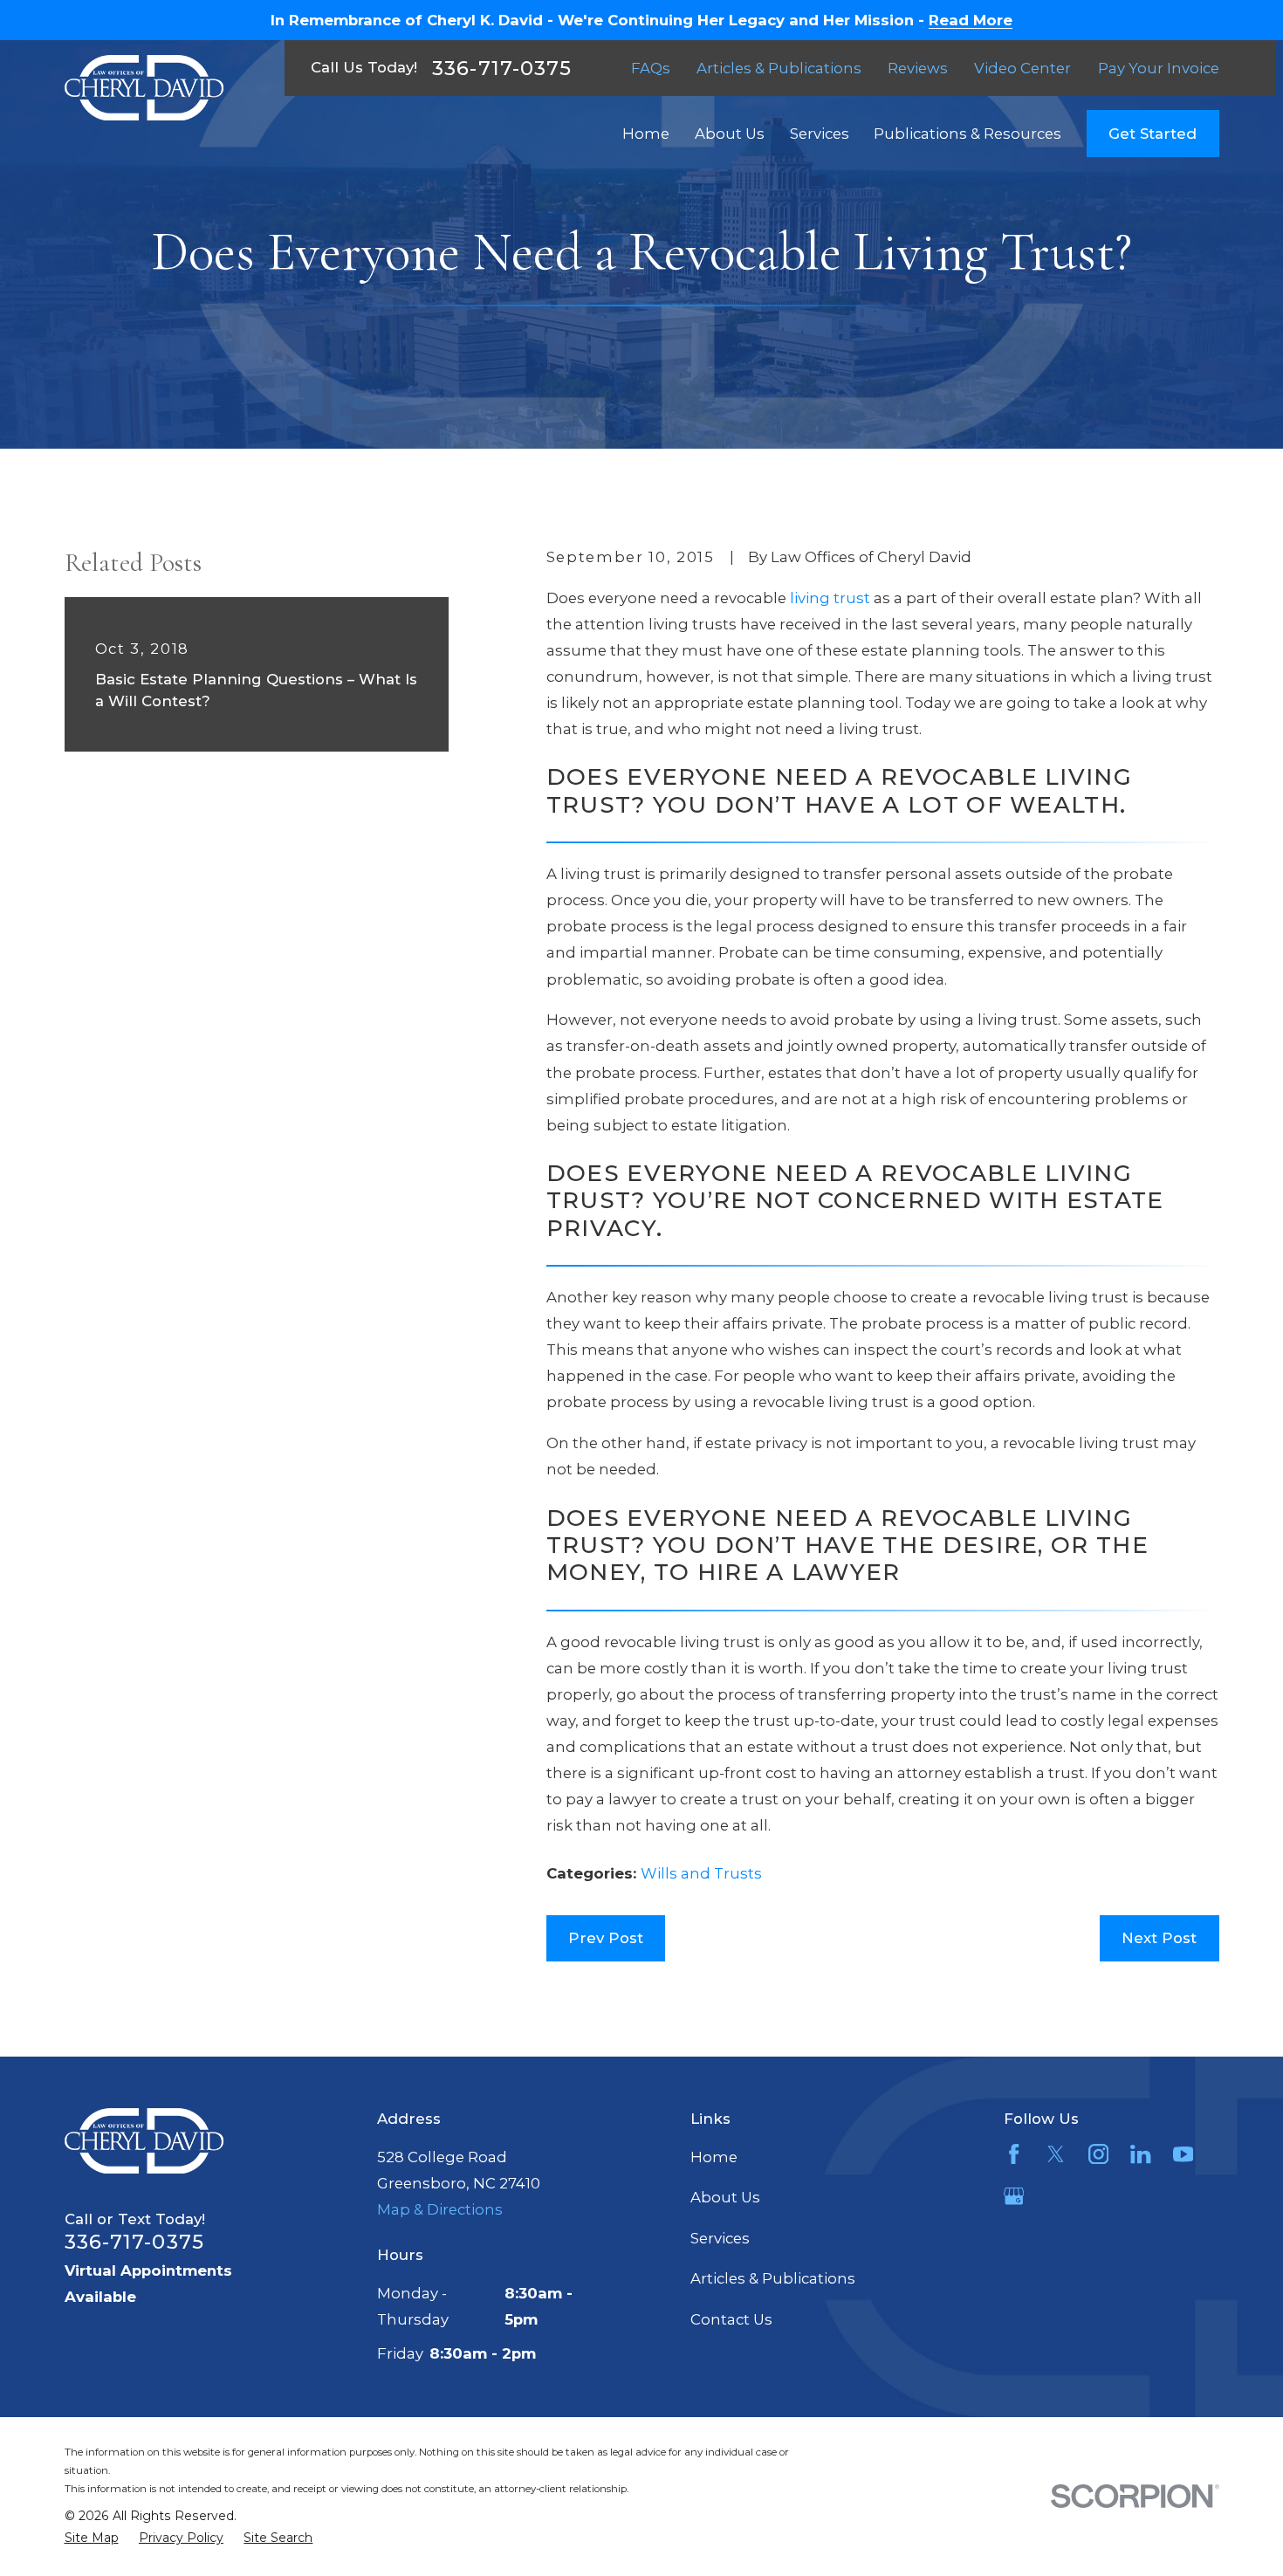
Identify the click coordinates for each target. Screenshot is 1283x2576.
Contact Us (731, 2319)
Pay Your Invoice (1159, 68)
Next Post (1159, 1938)
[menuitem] (92, 2538)
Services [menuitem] (820, 134)
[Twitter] (1056, 2154)
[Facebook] (1014, 2154)
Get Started (1153, 134)
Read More (971, 21)
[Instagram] (1098, 2154)
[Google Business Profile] (1014, 2196)
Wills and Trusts (701, 1873)
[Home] (144, 88)
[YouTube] (1183, 2154)
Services (720, 2238)
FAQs (651, 68)
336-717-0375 (502, 68)
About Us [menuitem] (730, 134)
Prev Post (606, 1938)
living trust (830, 598)
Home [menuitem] (646, 134)
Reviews (918, 68)
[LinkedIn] (1140, 2154)
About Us (725, 2197)
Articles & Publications (779, 68)
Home (714, 2157)
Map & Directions (440, 2209)
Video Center (1022, 68)
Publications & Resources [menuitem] (967, 134)
